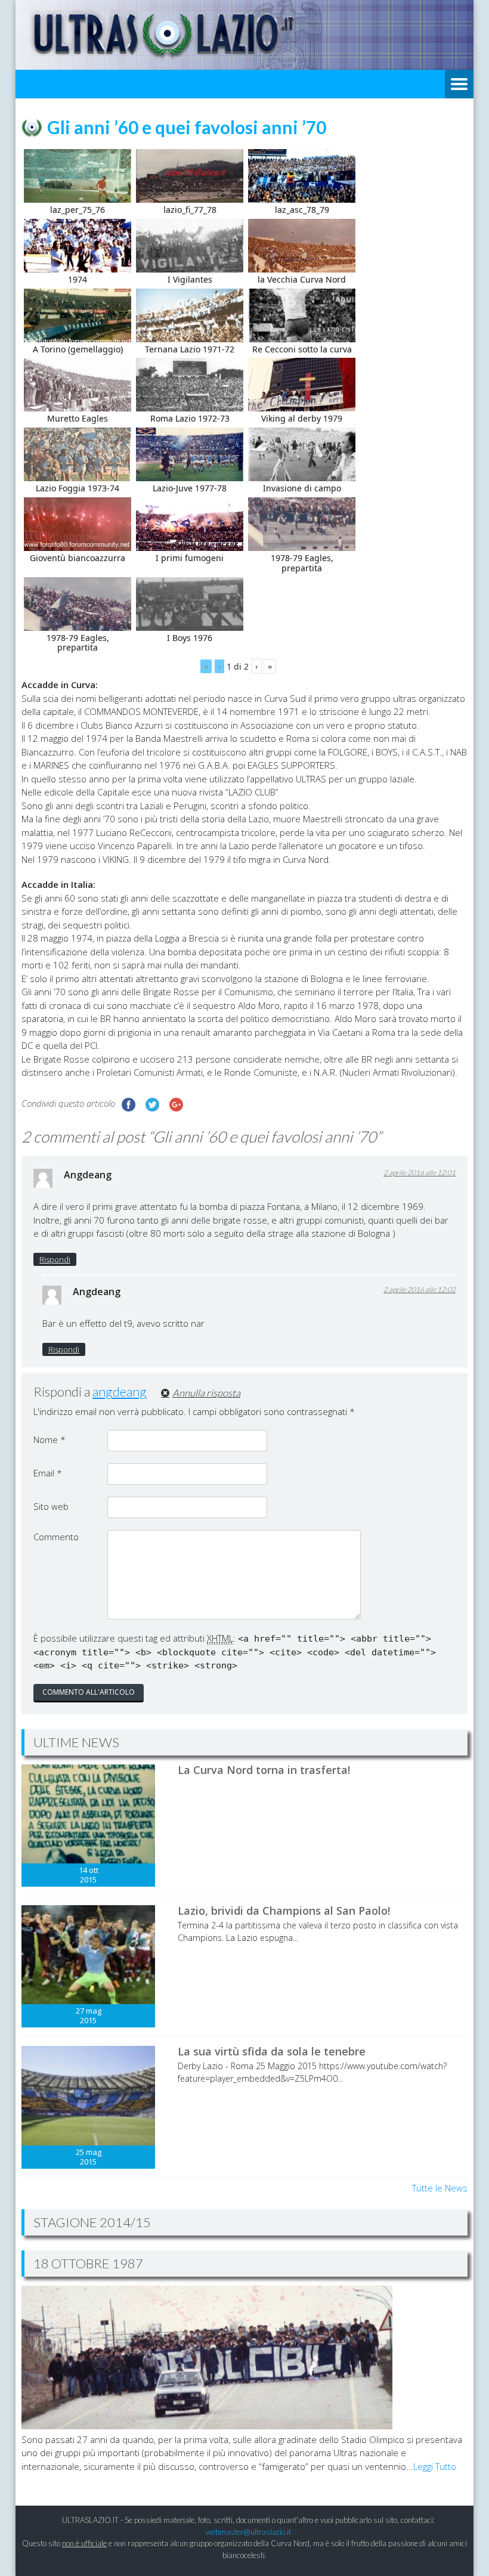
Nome (49, 1439)
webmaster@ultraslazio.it (248, 2532)
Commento (56, 1537)
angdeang (120, 1391)
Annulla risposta (206, 1393)
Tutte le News (440, 2188)
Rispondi (55, 1259)
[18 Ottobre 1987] (207, 2426)
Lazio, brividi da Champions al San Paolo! (284, 1911)
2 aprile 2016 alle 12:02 (420, 1289)
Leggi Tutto (435, 2466)
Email (48, 1473)
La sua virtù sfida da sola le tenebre (272, 2051)
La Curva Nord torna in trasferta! (264, 1770)
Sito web (51, 1506)
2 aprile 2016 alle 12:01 (420, 1173)
